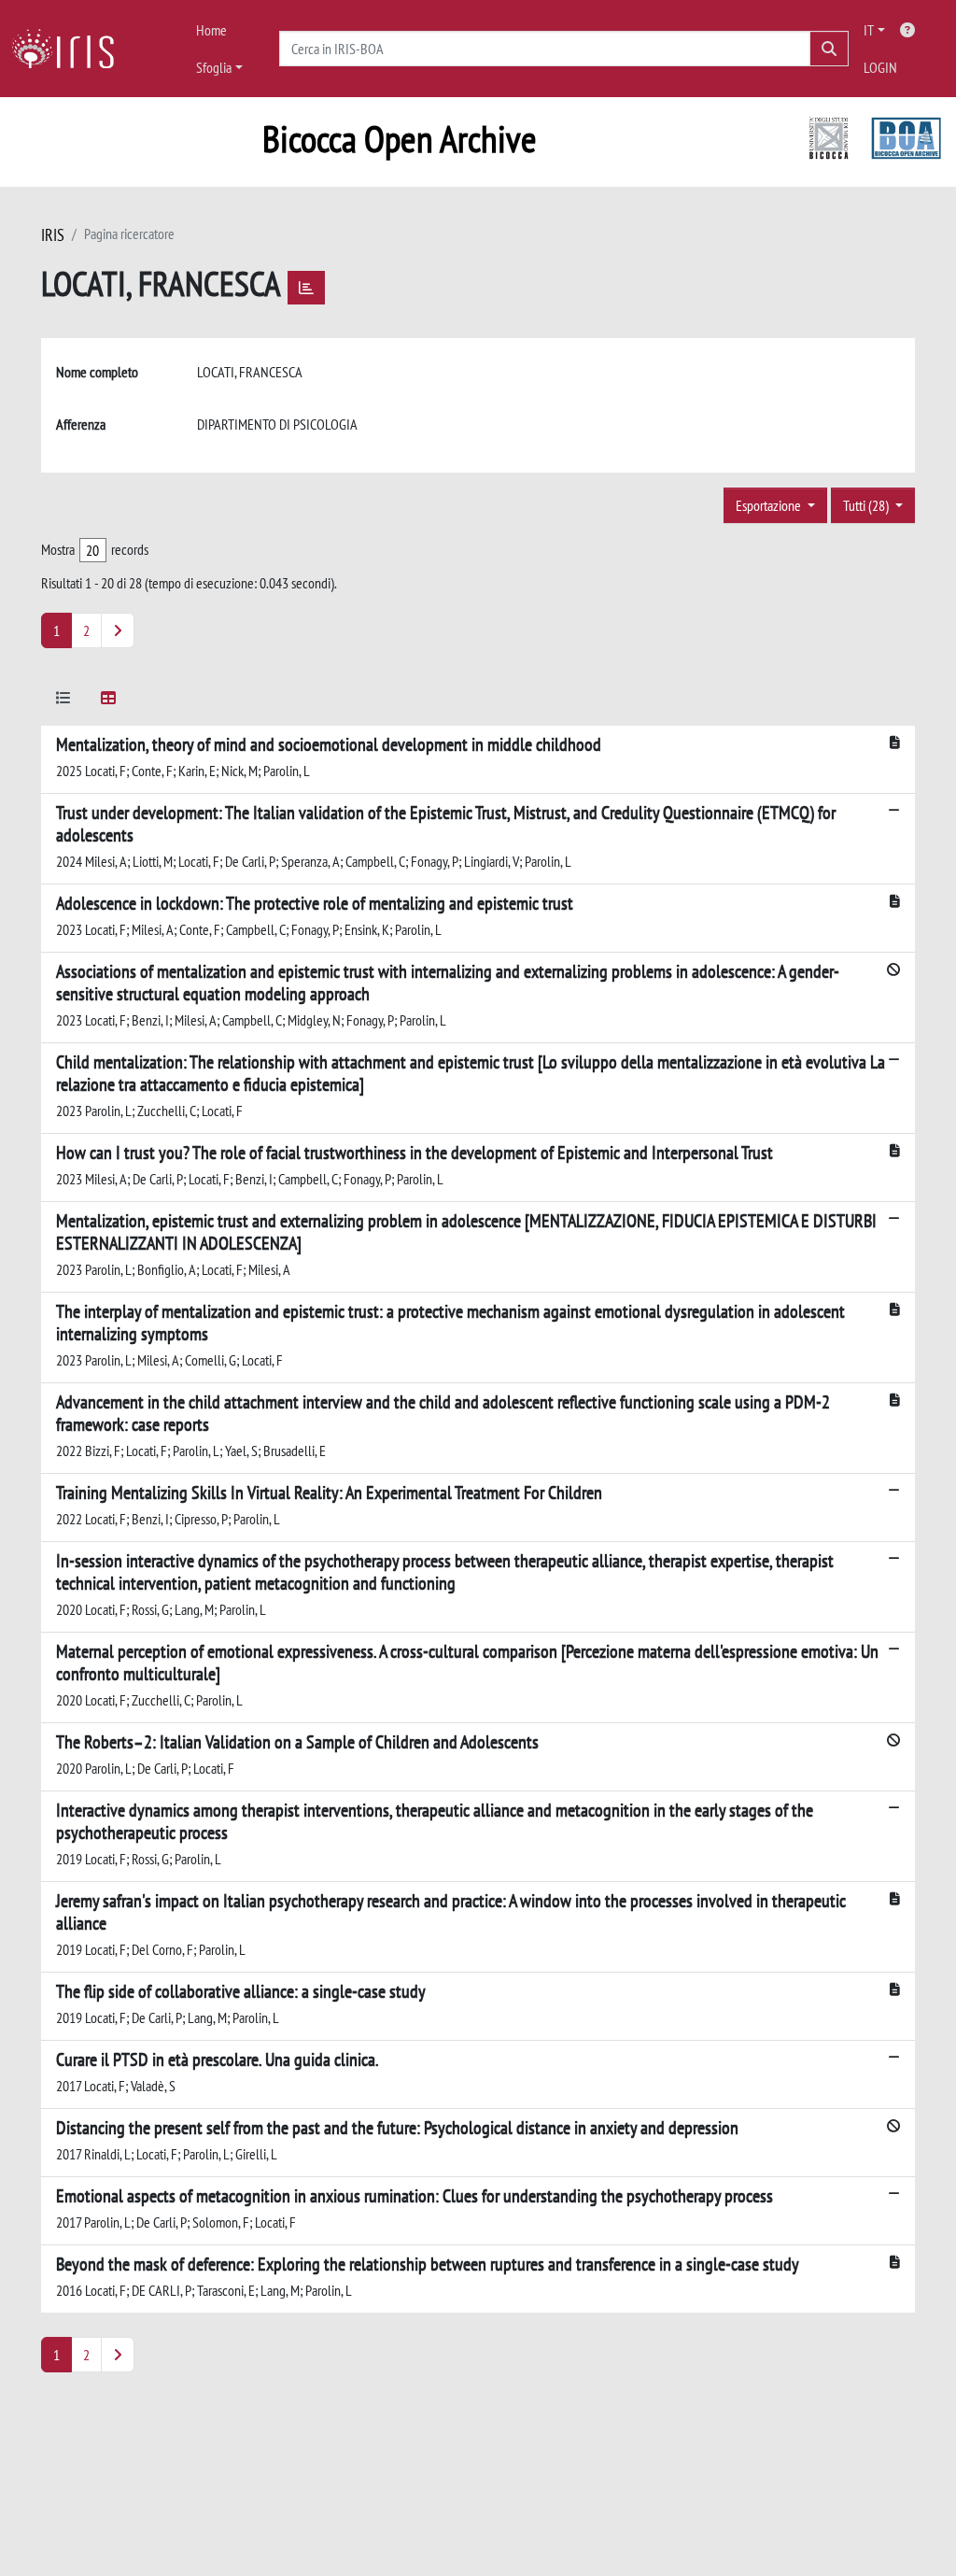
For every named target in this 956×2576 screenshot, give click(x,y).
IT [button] (869, 30)
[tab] (63, 701)
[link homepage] (70, 49)
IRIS (53, 235)
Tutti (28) (867, 505)
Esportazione (770, 505)
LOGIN (880, 67)
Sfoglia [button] (214, 67)
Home (211, 30)
